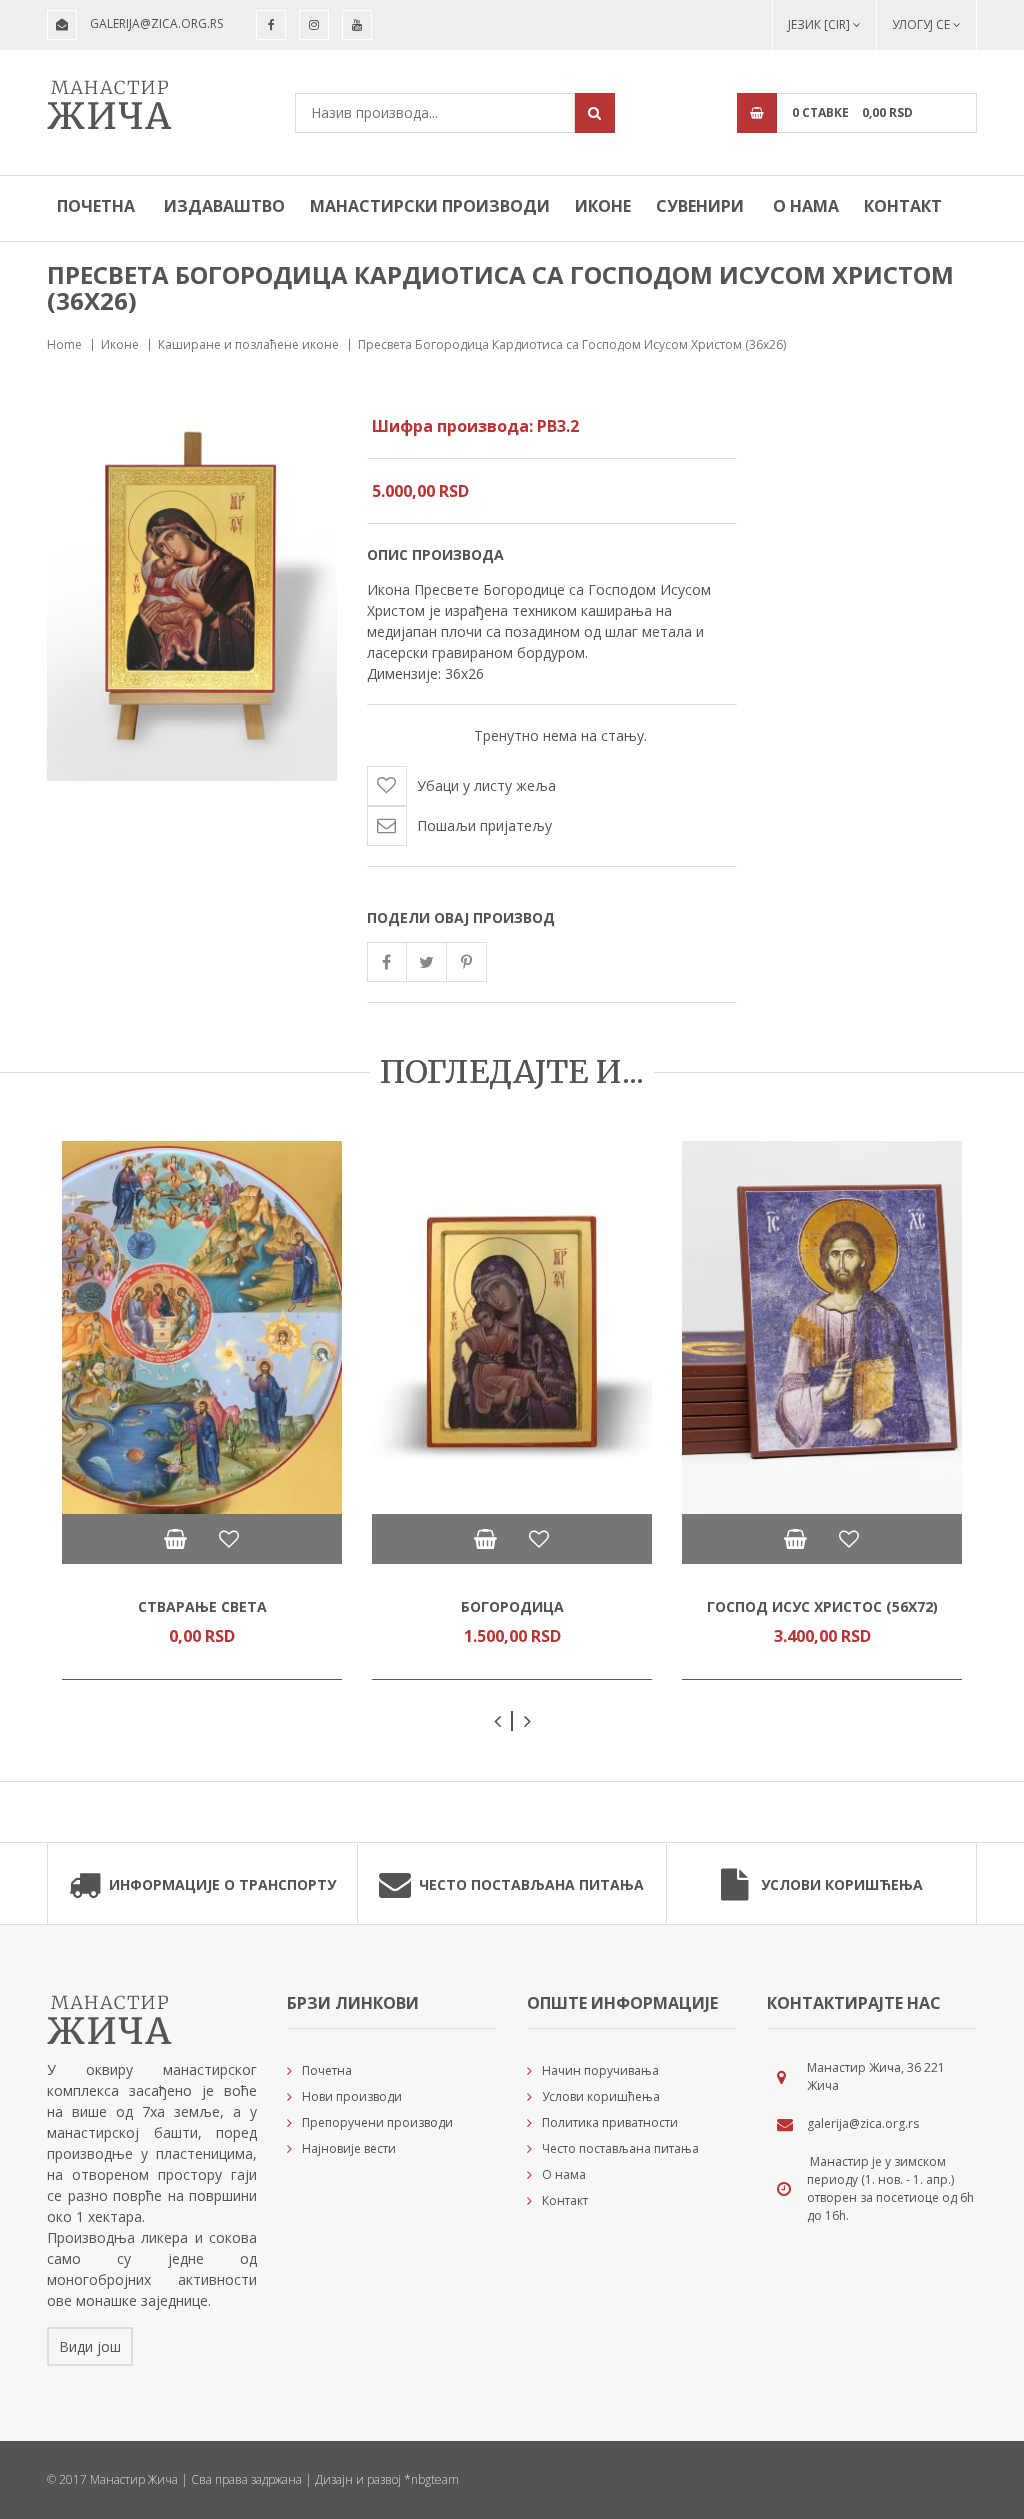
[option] (202, 1410)
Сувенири (700, 206)
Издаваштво (224, 206)
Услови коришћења (842, 1884)
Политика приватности (610, 2122)
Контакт (903, 206)
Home (64, 344)
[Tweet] (427, 962)
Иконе (603, 206)
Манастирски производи (430, 206)
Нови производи (352, 2096)
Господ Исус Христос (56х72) (822, 1606)
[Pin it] (467, 962)
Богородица (512, 1606)
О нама (806, 206)
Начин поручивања (600, 2070)
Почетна (96, 206)
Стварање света (202, 1606)
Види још (90, 2346)
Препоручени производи (377, 2122)
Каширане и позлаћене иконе (248, 344)
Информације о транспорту (222, 1884)
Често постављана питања (531, 1884)
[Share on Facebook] (387, 962)
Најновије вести (349, 2148)
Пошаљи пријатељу (484, 825)
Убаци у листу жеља (486, 785)
